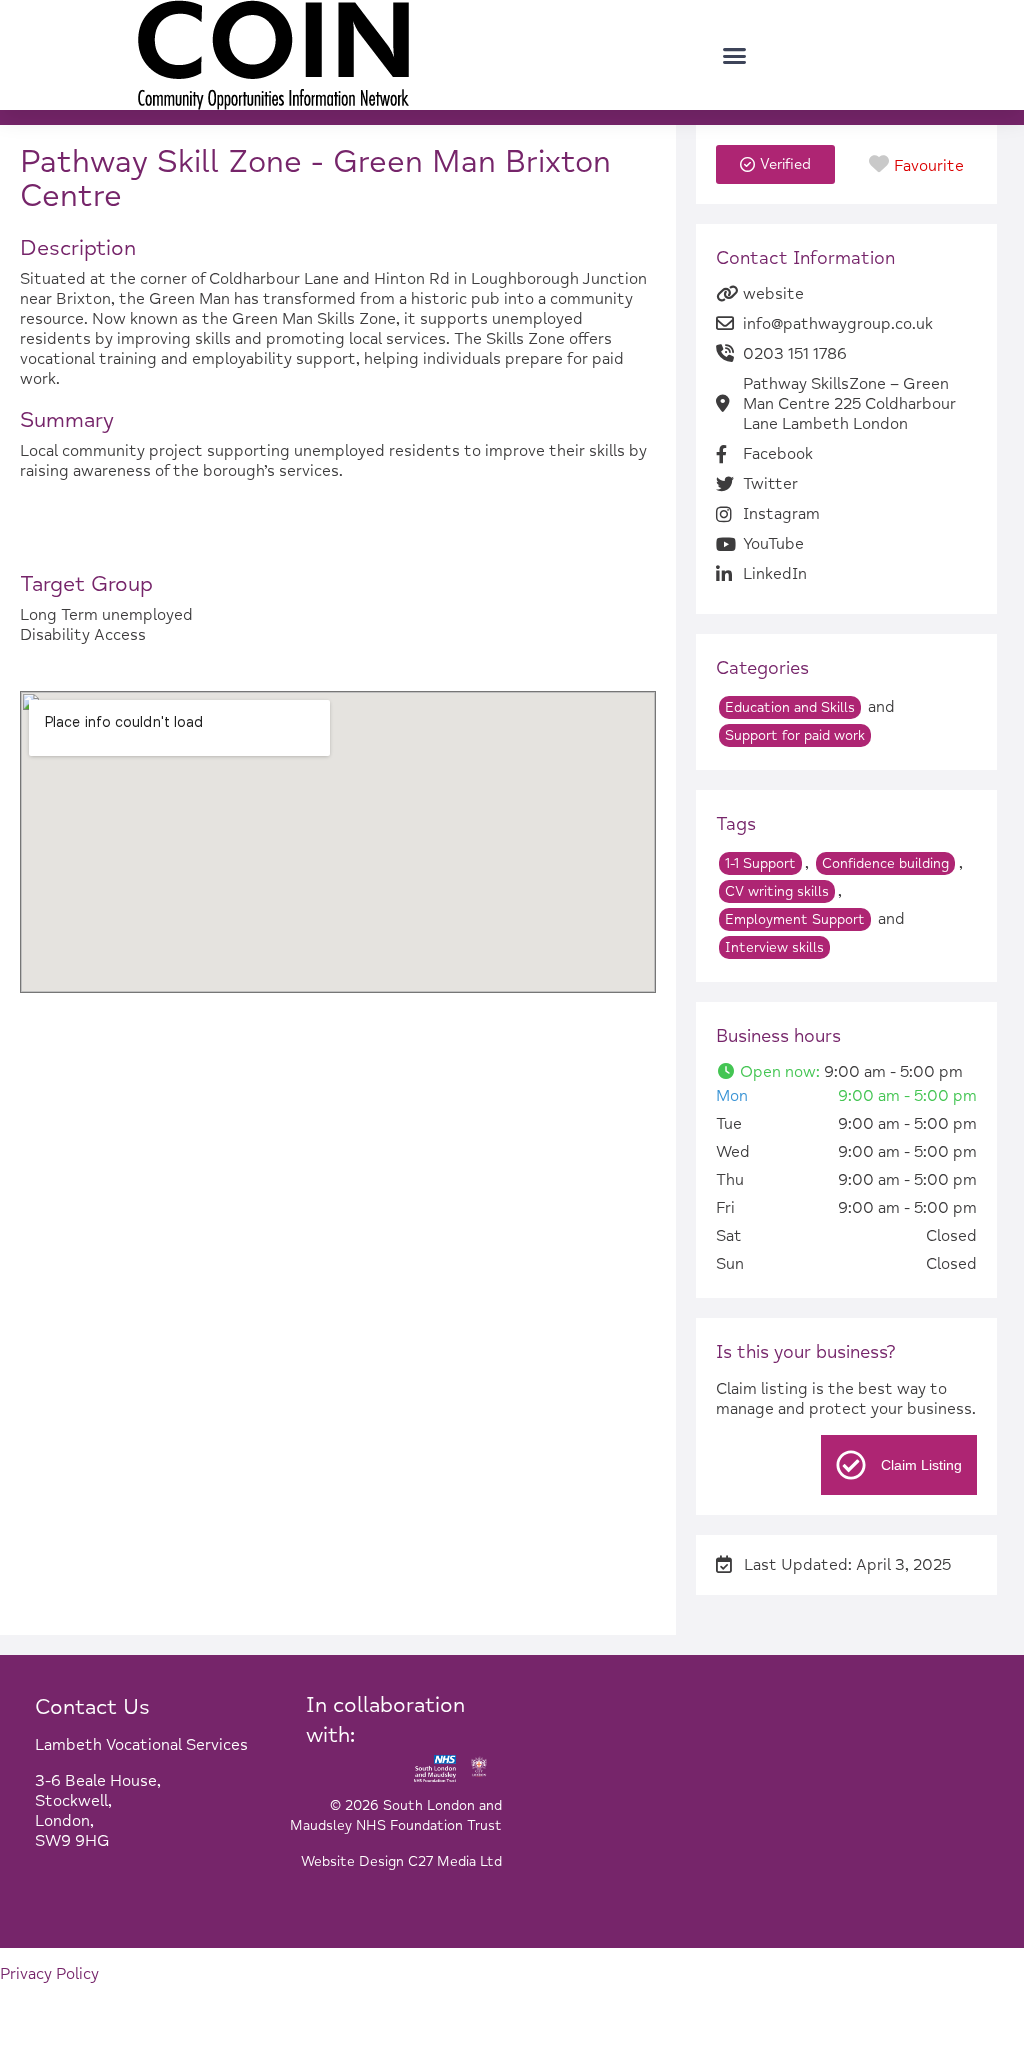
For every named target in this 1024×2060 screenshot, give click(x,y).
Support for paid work (795, 735)
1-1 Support (760, 863)
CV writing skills (777, 891)
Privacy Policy (49, 1974)
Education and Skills (790, 707)
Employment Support (795, 919)
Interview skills (774, 947)
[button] (735, 55)
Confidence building (885, 863)
